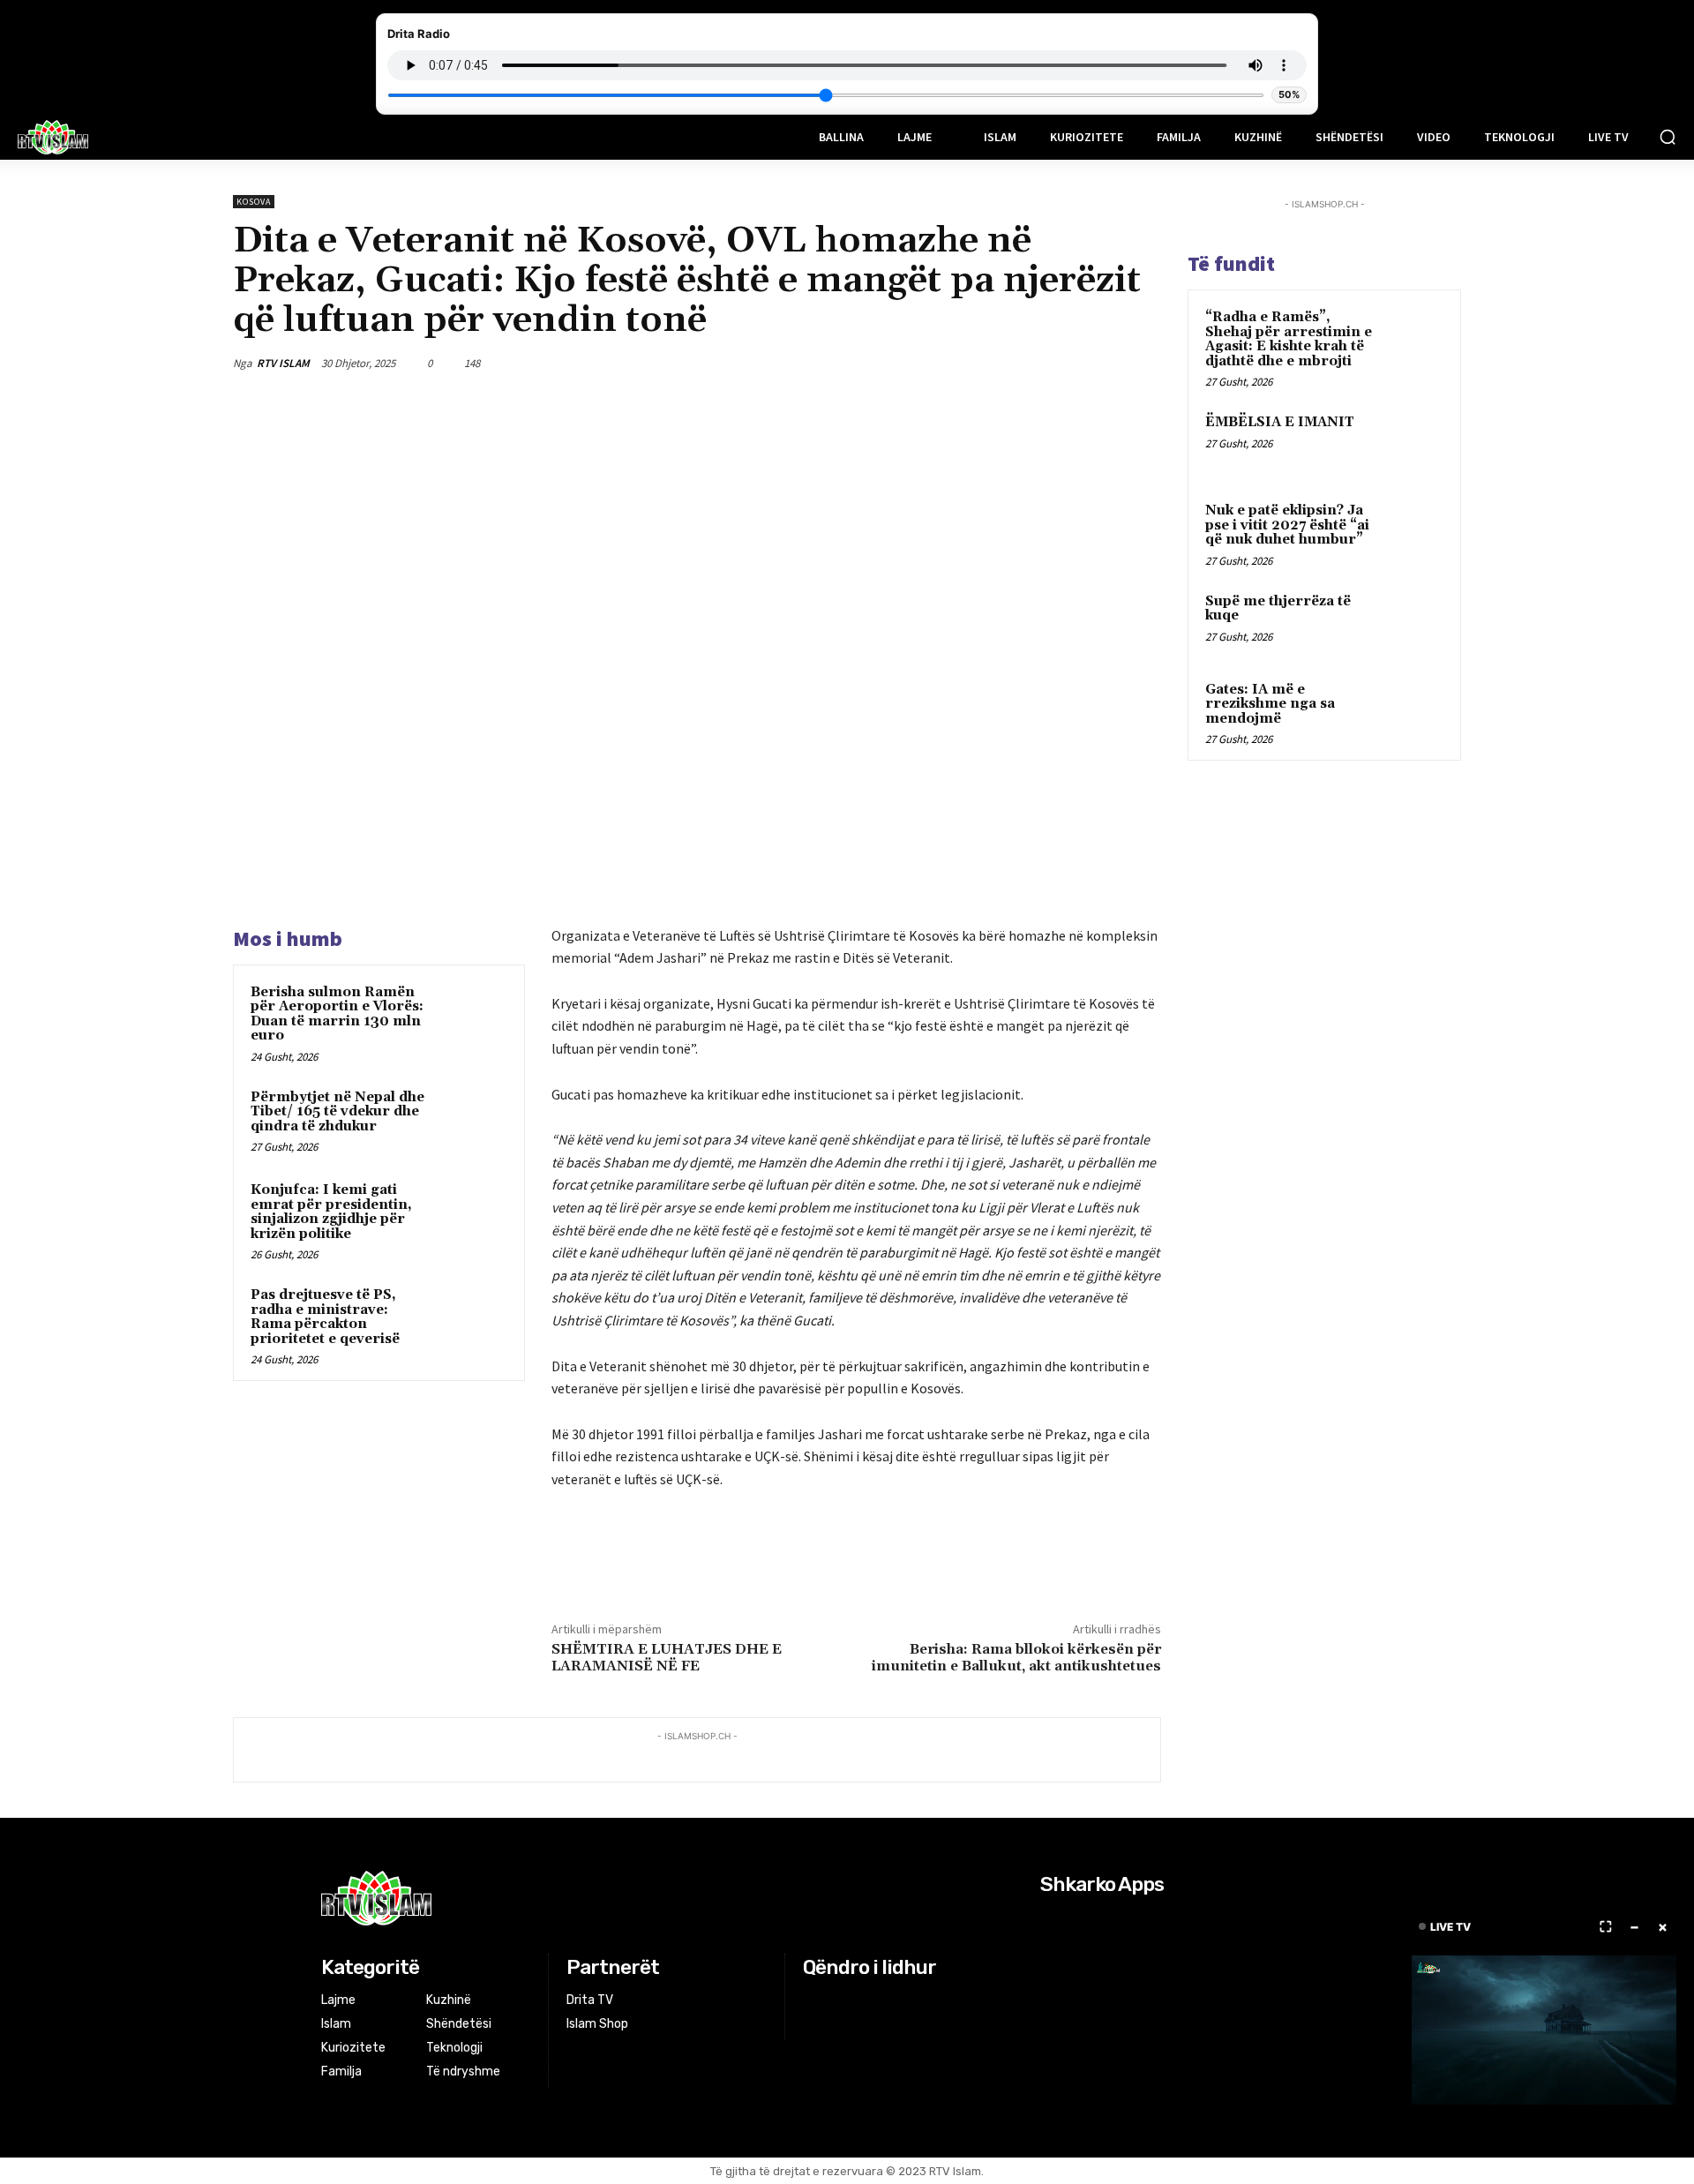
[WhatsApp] (1101, 363)
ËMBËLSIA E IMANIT (1280, 422)
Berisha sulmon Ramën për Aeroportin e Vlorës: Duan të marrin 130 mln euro (337, 1014)
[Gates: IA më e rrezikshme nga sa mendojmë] (1413, 710)
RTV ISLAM (283, 363)
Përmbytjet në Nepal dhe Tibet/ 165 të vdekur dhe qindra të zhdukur (337, 1112)
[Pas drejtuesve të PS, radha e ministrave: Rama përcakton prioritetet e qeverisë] (474, 1318)
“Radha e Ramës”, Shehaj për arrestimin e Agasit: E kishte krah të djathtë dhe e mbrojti (1289, 339)
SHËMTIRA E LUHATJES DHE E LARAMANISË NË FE (667, 1658)
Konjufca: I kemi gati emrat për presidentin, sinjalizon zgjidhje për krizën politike (331, 1212)
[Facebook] (979, 363)
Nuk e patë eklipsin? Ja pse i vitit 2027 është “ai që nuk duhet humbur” (1287, 525)
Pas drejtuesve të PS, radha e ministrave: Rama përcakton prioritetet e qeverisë (325, 1317)
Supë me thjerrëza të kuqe (1278, 609)
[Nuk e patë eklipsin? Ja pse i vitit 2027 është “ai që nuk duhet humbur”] (1413, 531)
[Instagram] (837, 2001)
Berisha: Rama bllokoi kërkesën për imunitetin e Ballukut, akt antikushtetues (1016, 1658)
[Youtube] (881, 2001)
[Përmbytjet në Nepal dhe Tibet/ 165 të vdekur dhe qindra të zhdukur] (474, 1121)
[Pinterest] (1061, 363)
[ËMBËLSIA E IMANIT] (1413, 443)
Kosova (254, 202)
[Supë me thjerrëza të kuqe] (1413, 622)
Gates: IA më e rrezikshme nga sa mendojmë (1270, 704)
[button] (1668, 137)
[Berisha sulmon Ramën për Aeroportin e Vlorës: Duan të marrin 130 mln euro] (474, 1016)
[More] (1143, 363)
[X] (1020, 363)
